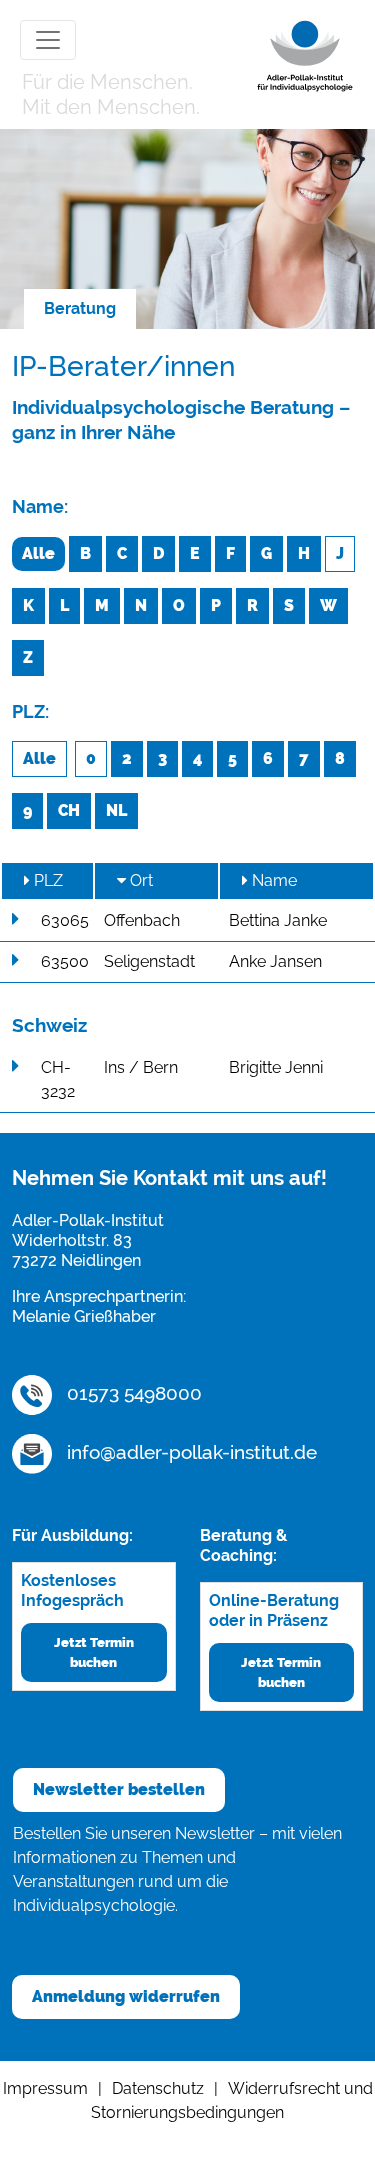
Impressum (45, 2088)
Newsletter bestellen (119, 1789)
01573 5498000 (132, 1393)
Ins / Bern (141, 1067)
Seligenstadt (149, 961)
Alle (38, 553)
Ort (139, 880)
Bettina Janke (278, 920)
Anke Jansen (275, 961)
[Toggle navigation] (48, 40)
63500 (65, 961)
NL (116, 810)
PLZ (46, 880)
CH (69, 810)
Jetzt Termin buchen (94, 1652)
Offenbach (142, 920)
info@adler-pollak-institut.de (189, 1452)
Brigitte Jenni (276, 1067)
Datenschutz (158, 2088)
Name (272, 880)
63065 (65, 920)
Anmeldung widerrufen (126, 1996)
